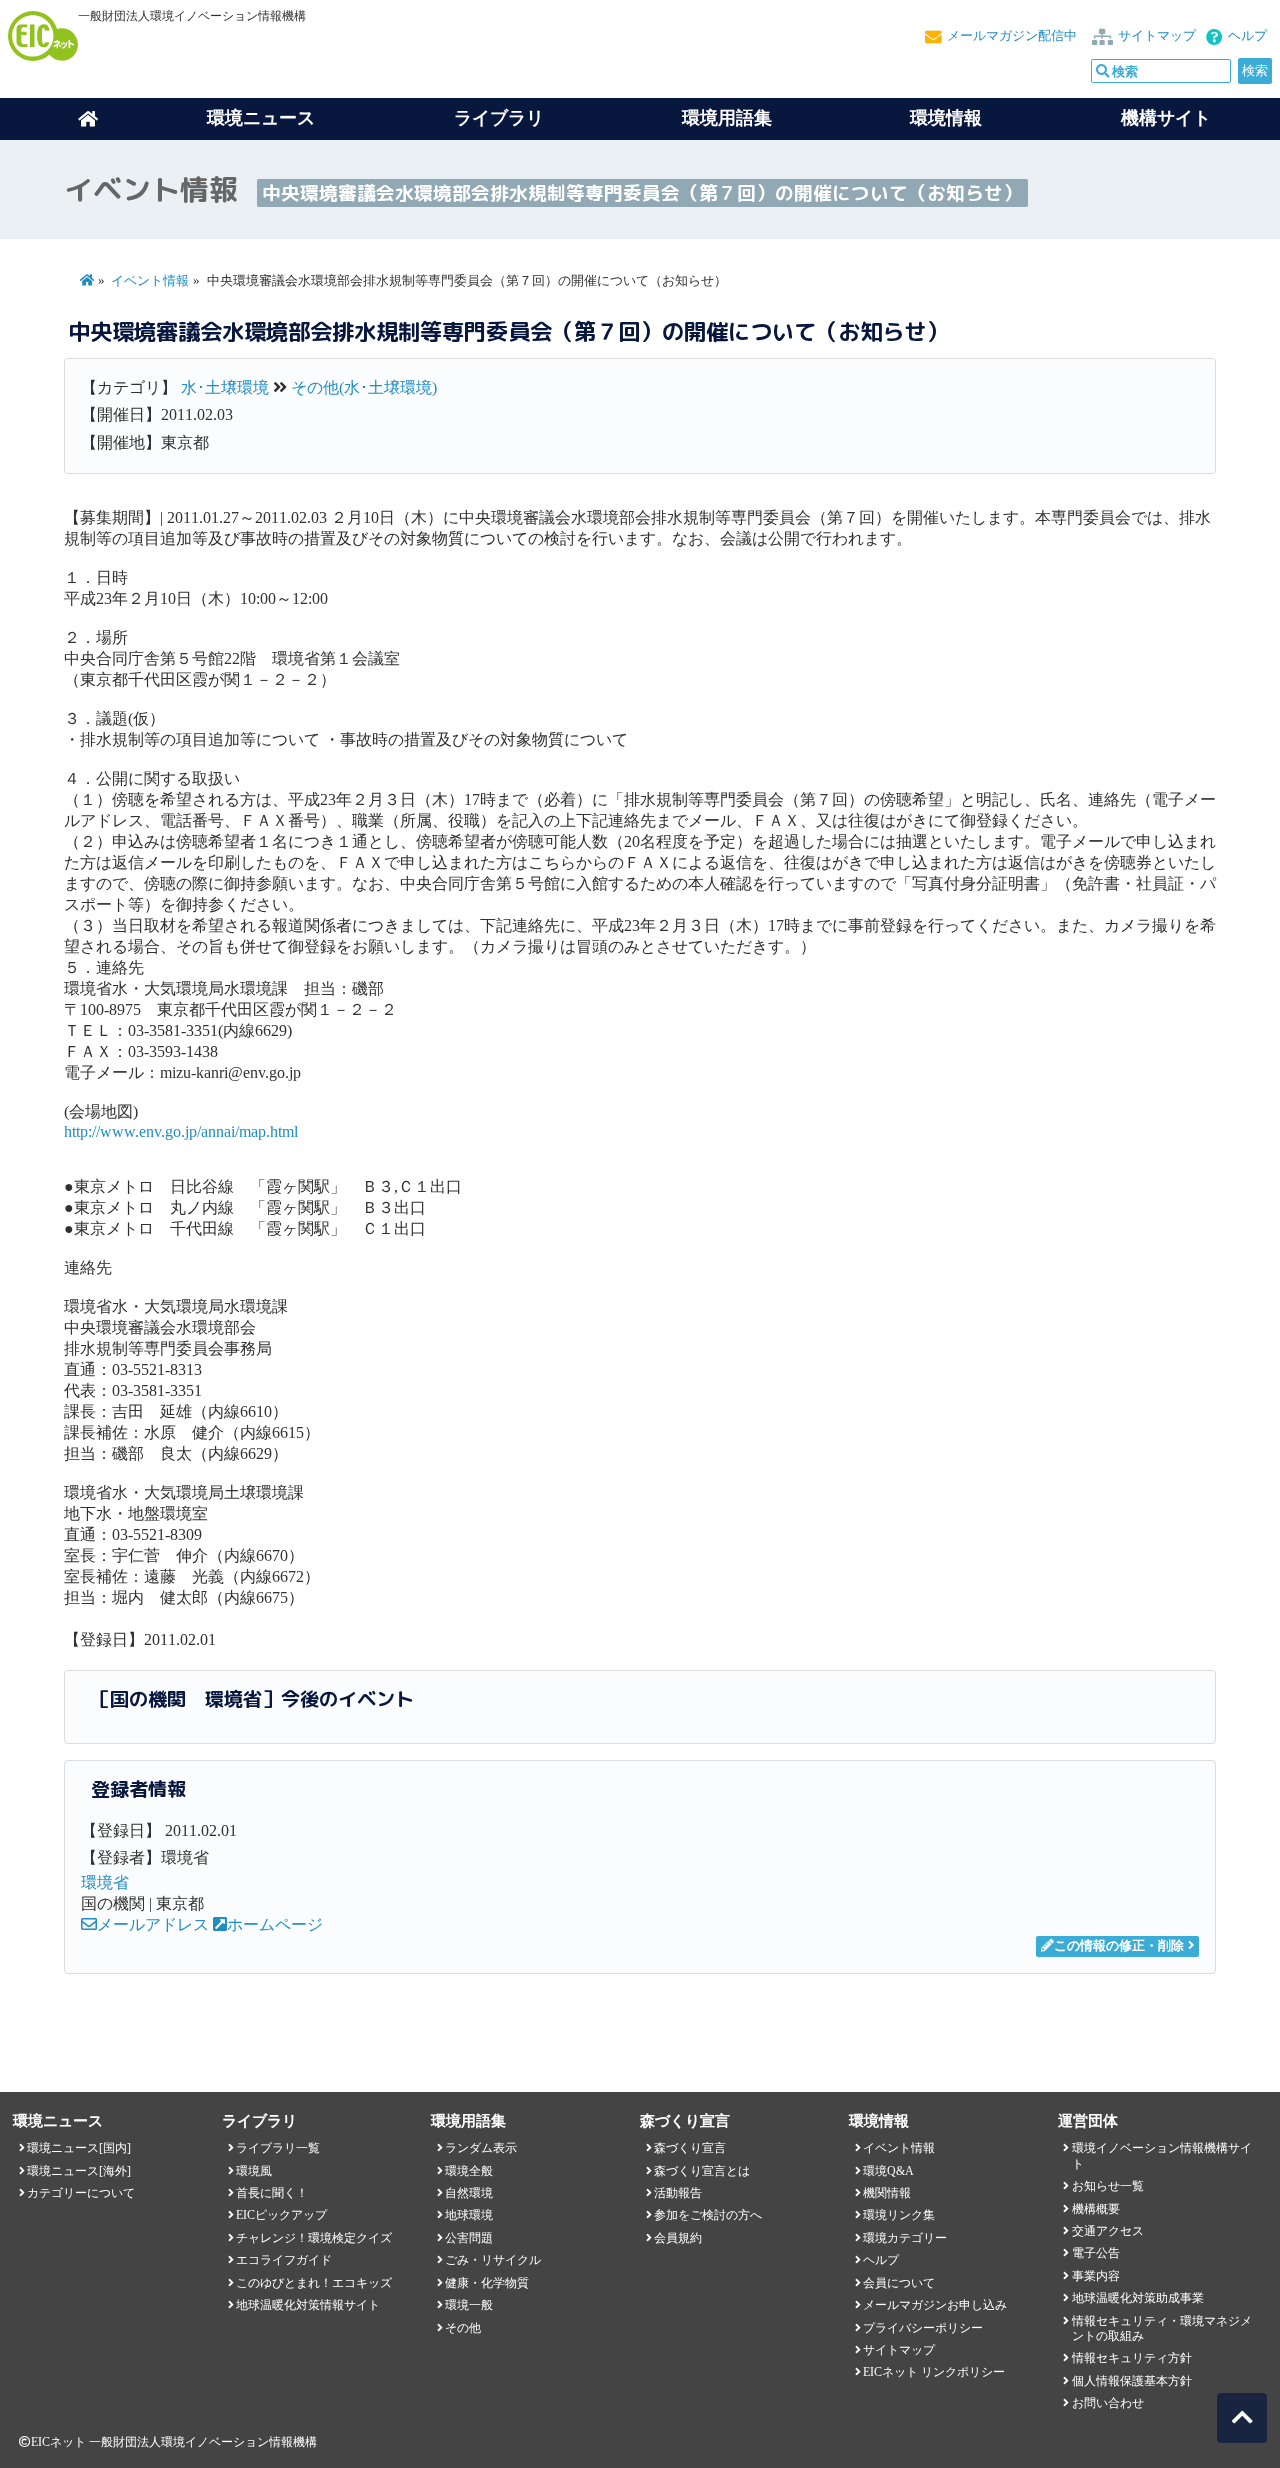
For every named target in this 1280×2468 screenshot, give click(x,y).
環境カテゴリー (905, 2238)
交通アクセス (1108, 2231)
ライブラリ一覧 (278, 2148)
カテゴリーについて (81, 2193)
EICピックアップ (281, 2215)
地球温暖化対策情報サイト (308, 2305)
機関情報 (887, 2193)
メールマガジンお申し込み (935, 2305)
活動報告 (678, 2193)
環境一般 (469, 2305)
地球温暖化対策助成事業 (1138, 2298)
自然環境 (469, 2193)
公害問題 (469, 2238)
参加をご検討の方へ (708, 2215)
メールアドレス (153, 1924)
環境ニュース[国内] (79, 2148)
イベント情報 (150, 281)
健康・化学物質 (487, 2283)
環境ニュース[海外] (79, 2171)
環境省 (105, 1882)
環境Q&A (888, 2171)
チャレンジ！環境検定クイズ (314, 2238)
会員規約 (678, 2238)
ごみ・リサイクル (493, 2260)
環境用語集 (727, 118)
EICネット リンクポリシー (934, 2372)
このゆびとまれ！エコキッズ (314, 2283)
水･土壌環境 (225, 387)
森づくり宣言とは (702, 2171)
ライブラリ (499, 118)
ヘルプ (1247, 36)
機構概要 (1096, 2209)
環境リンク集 (899, 2215)
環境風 (254, 2171)
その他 (463, 2328)
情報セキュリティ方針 (1132, 2358)
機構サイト (1166, 118)
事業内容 (1096, 2276)
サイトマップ (1157, 36)
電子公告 (1096, 2253)
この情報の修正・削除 (1119, 1946)
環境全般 (469, 2171)
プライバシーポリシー (923, 2328)
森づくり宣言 (690, 2148)
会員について (899, 2283)
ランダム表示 (481, 2148)
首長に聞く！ (272, 2193)
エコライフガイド (284, 2260)
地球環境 (469, 2215)
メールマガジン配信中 (1012, 36)
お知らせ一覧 (1108, 2186)
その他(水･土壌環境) (364, 387)
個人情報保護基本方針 (1132, 2381)
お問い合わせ (1108, 2403)
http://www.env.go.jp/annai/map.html (181, 1131)
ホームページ (275, 1924)
